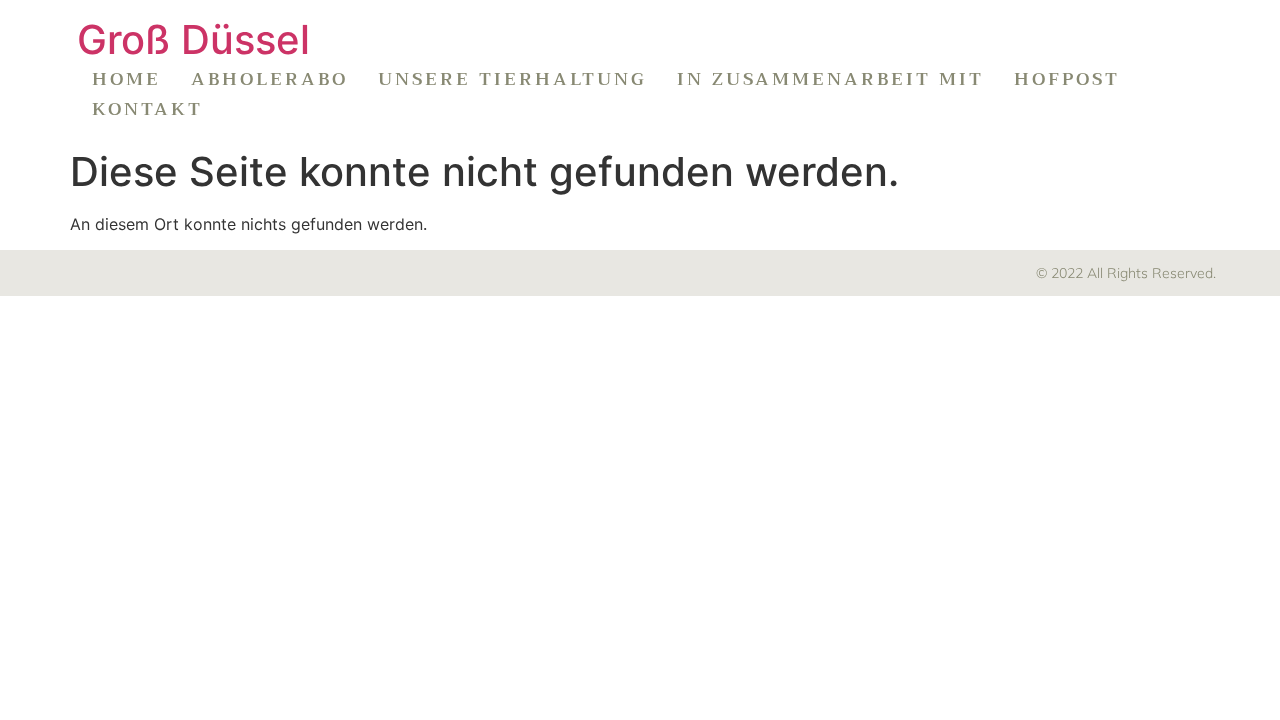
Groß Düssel (193, 39)
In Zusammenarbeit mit (830, 79)
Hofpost (1067, 79)
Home (126, 79)
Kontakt (147, 109)
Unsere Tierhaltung (512, 79)
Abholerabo (269, 79)
